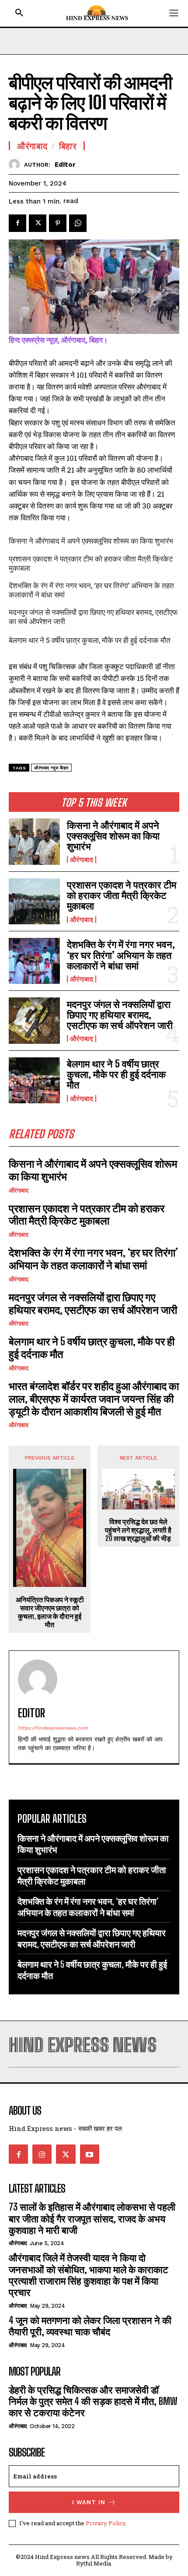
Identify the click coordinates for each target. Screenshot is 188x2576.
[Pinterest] (58, 223)
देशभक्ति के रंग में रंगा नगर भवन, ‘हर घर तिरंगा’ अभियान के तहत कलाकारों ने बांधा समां (121, 955)
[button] (19, 13)
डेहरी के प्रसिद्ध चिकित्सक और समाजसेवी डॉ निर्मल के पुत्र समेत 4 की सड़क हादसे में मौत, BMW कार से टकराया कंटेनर (93, 2401)
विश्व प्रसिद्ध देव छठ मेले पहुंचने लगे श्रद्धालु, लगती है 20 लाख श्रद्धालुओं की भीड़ (138, 1530)
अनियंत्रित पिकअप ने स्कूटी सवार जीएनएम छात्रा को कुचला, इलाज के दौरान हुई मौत (50, 1612)
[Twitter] (38, 223)
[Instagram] (42, 2154)
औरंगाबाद (82, 860)
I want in (89, 2502)
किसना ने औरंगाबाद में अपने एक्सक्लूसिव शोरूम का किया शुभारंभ (113, 836)
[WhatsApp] (78, 223)
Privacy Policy (106, 2523)
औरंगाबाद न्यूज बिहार (51, 768)
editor (65, 165)
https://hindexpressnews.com (53, 1728)
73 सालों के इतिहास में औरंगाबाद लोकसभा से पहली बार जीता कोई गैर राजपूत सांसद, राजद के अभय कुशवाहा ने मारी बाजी (92, 2218)
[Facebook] (17, 223)
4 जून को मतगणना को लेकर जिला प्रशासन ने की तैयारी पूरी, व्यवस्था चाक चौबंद (90, 2326)
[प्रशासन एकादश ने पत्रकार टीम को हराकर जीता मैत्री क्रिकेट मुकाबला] (34, 901)
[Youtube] (90, 2154)
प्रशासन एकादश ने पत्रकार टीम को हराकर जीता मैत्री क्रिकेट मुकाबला (122, 895)
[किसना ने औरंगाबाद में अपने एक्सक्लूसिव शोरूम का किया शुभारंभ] (34, 841)
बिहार (68, 146)
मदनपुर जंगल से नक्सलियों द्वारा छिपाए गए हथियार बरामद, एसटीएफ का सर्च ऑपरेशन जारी (120, 1015)
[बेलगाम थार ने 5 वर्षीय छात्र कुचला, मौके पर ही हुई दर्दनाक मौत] (34, 1080)
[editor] (16, 164)
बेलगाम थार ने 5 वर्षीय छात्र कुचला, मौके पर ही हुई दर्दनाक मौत (116, 1074)
